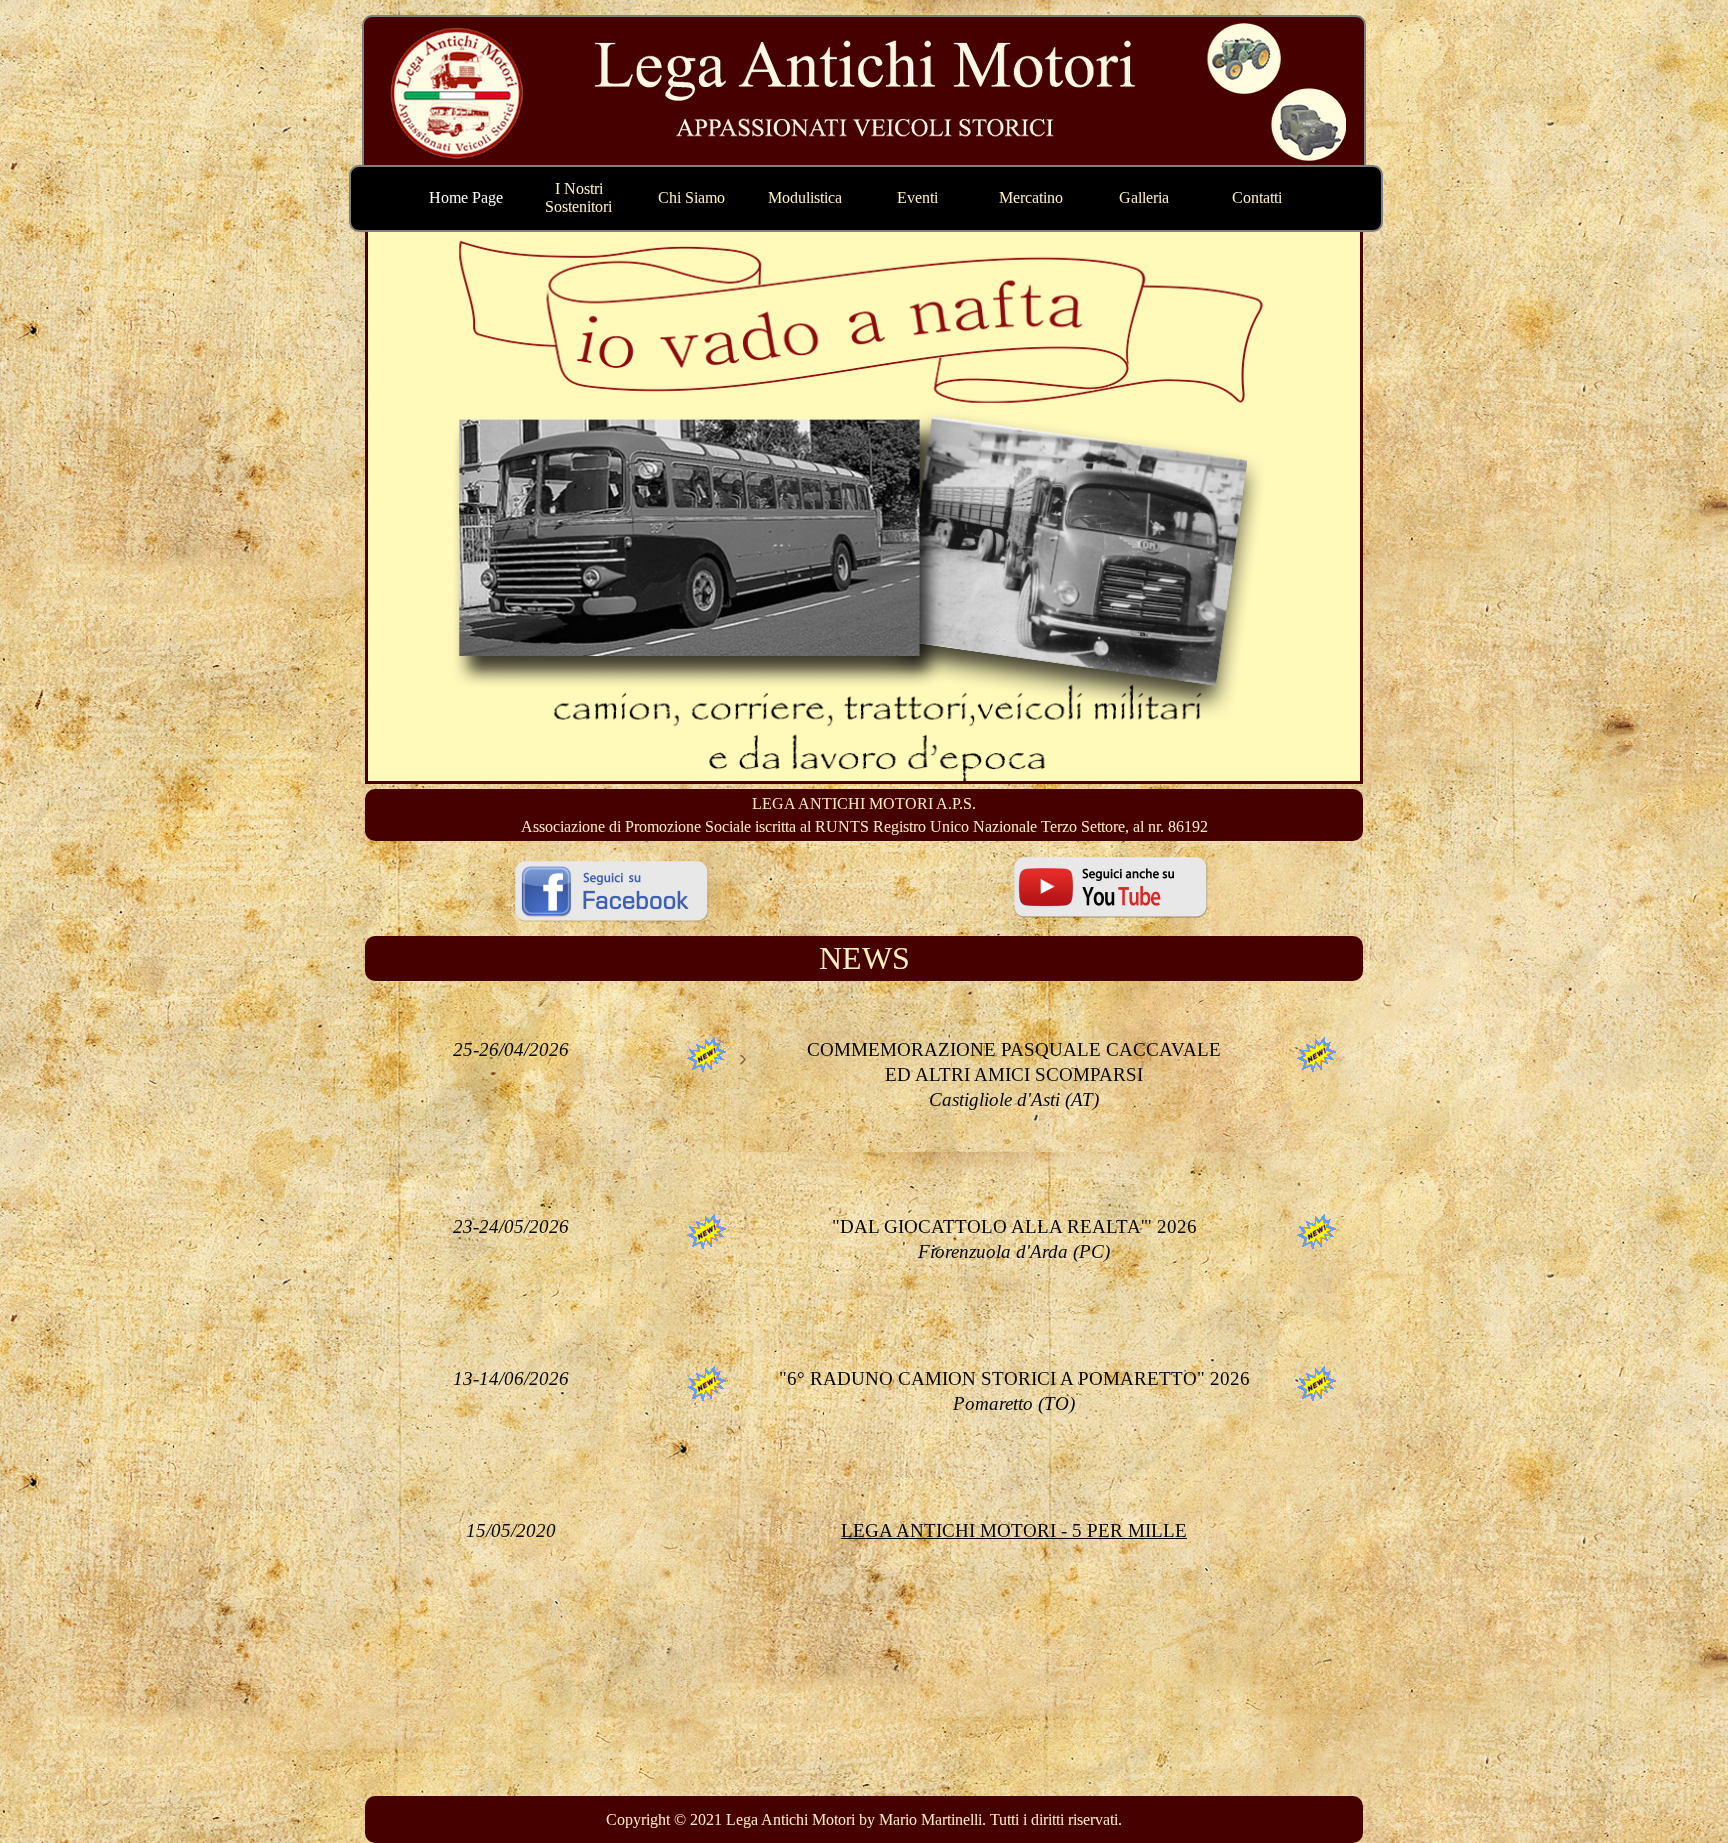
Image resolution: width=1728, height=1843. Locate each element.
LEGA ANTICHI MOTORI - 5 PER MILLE (1014, 1530)
